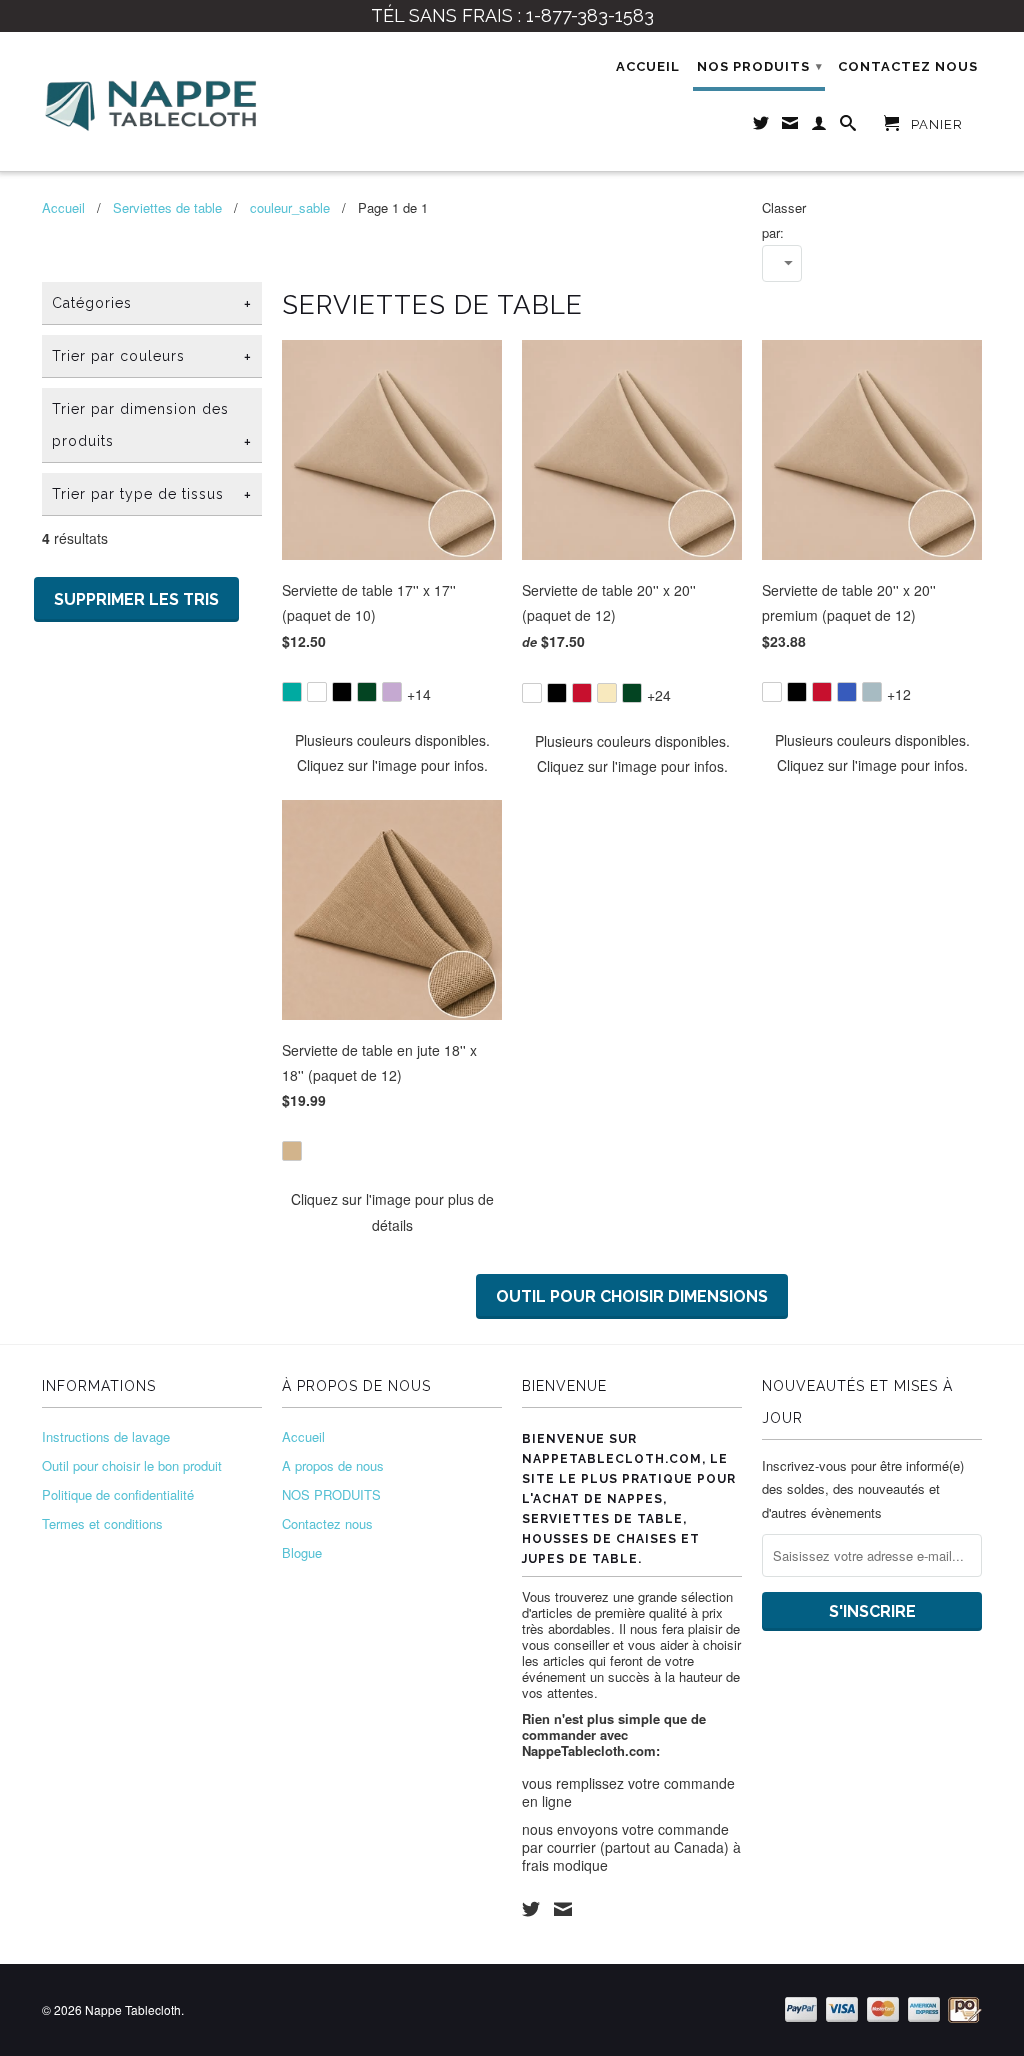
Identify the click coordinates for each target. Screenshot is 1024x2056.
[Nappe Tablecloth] (152, 101)
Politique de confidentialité (118, 1494)
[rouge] (582, 693)
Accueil (648, 66)
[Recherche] (848, 127)
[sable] (292, 1151)
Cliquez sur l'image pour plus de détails (392, 1211)
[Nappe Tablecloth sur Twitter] (761, 127)
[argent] (872, 692)
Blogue (302, 1552)
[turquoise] (292, 692)
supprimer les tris (136, 599)
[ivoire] (607, 693)
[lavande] (392, 692)
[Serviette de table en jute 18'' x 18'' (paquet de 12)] (392, 1137)
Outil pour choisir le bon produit (132, 1465)
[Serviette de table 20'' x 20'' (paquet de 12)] (632, 679)
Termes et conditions (102, 1523)
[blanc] (317, 692)
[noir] (342, 692)
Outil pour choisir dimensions (632, 1296)
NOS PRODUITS (760, 66)
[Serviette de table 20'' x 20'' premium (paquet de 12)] (872, 678)
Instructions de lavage (106, 1436)
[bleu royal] (847, 692)
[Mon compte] (819, 127)
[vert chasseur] (367, 692)
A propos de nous (333, 1465)
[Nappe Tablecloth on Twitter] (531, 1909)
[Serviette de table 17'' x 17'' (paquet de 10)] (392, 678)
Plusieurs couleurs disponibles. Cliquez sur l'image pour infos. (392, 752)
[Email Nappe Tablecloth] (790, 127)
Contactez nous (908, 66)
